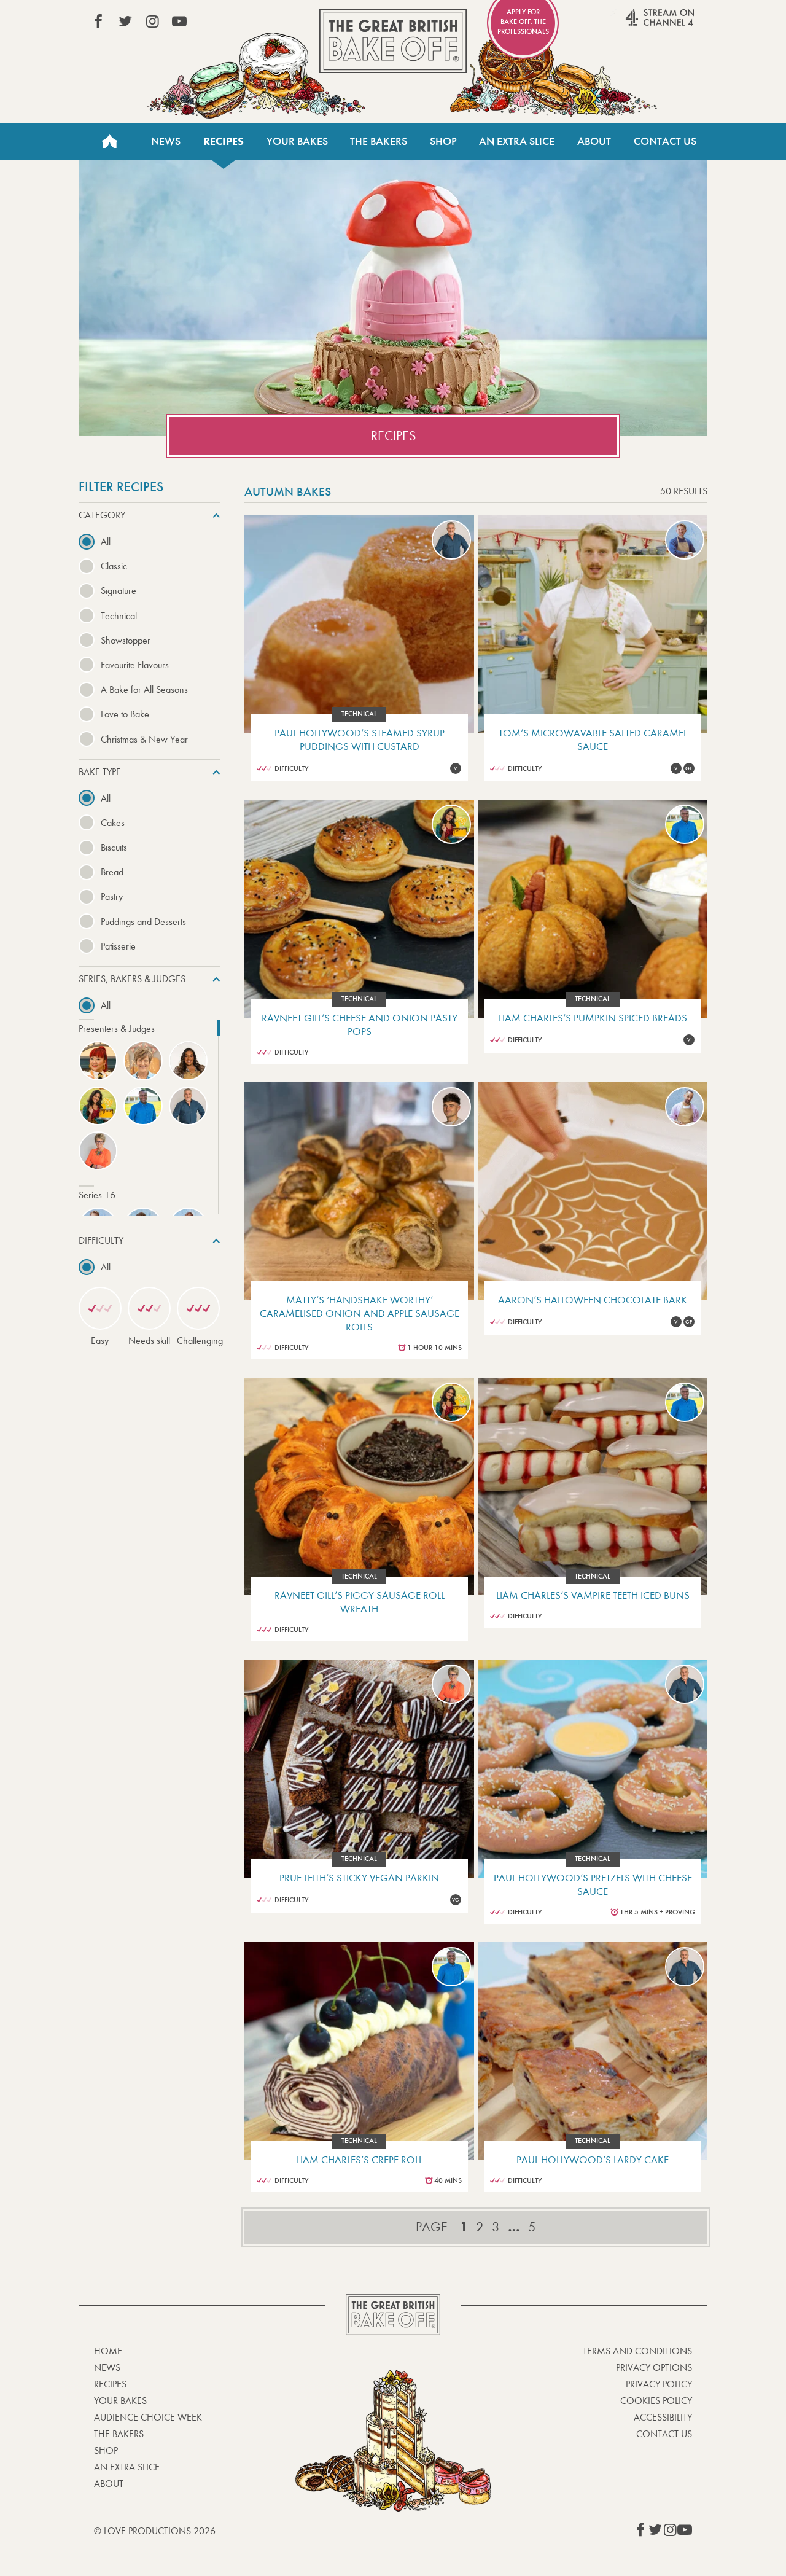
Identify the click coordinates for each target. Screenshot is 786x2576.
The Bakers (379, 141)
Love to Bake (125, 714)
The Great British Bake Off (393, 41)
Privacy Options (654, 2367)
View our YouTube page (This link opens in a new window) (179, 21)
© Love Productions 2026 (155, 2531)
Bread (112, 872)
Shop (443, 141)
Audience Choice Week (148, 2417)
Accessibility (663, 2417)
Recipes (224, 141)
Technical (119, 616)
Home (109, 141)
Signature (119, 591)
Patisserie (118, 946)
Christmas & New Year (144, 739)
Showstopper (126, 640)
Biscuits (114, 847)
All (106, 541)
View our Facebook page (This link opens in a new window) (98, 21)
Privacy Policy (659, 2384)
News (166, 141)
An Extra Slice (517, 141)
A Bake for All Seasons (144, 689)
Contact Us (665, 141)
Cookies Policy (656, 2401)
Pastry (112, 896)
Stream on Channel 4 (636, 24)
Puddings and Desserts (143, 922)
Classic (114, 566)
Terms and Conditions (637, 2351)
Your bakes (120, 2401)
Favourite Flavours (135, 665)
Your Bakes (297, 141)
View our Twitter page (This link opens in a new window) (125, 21)
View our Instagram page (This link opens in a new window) (152, 21)
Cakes (113, 823)
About (594, 141)
